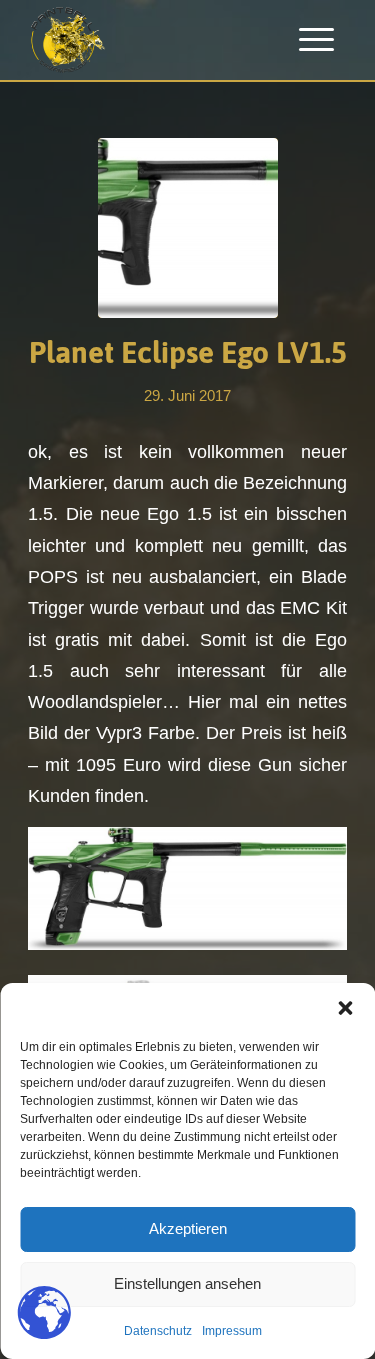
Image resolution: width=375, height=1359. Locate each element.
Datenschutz (158, 1331)
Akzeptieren (188, 1228)
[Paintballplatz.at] (155, 40)
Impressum (232, 1331)
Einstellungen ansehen (187, 1283)
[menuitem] (316, 40)
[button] (345, 1008)
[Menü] (316, 40)
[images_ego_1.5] (188, 228)
